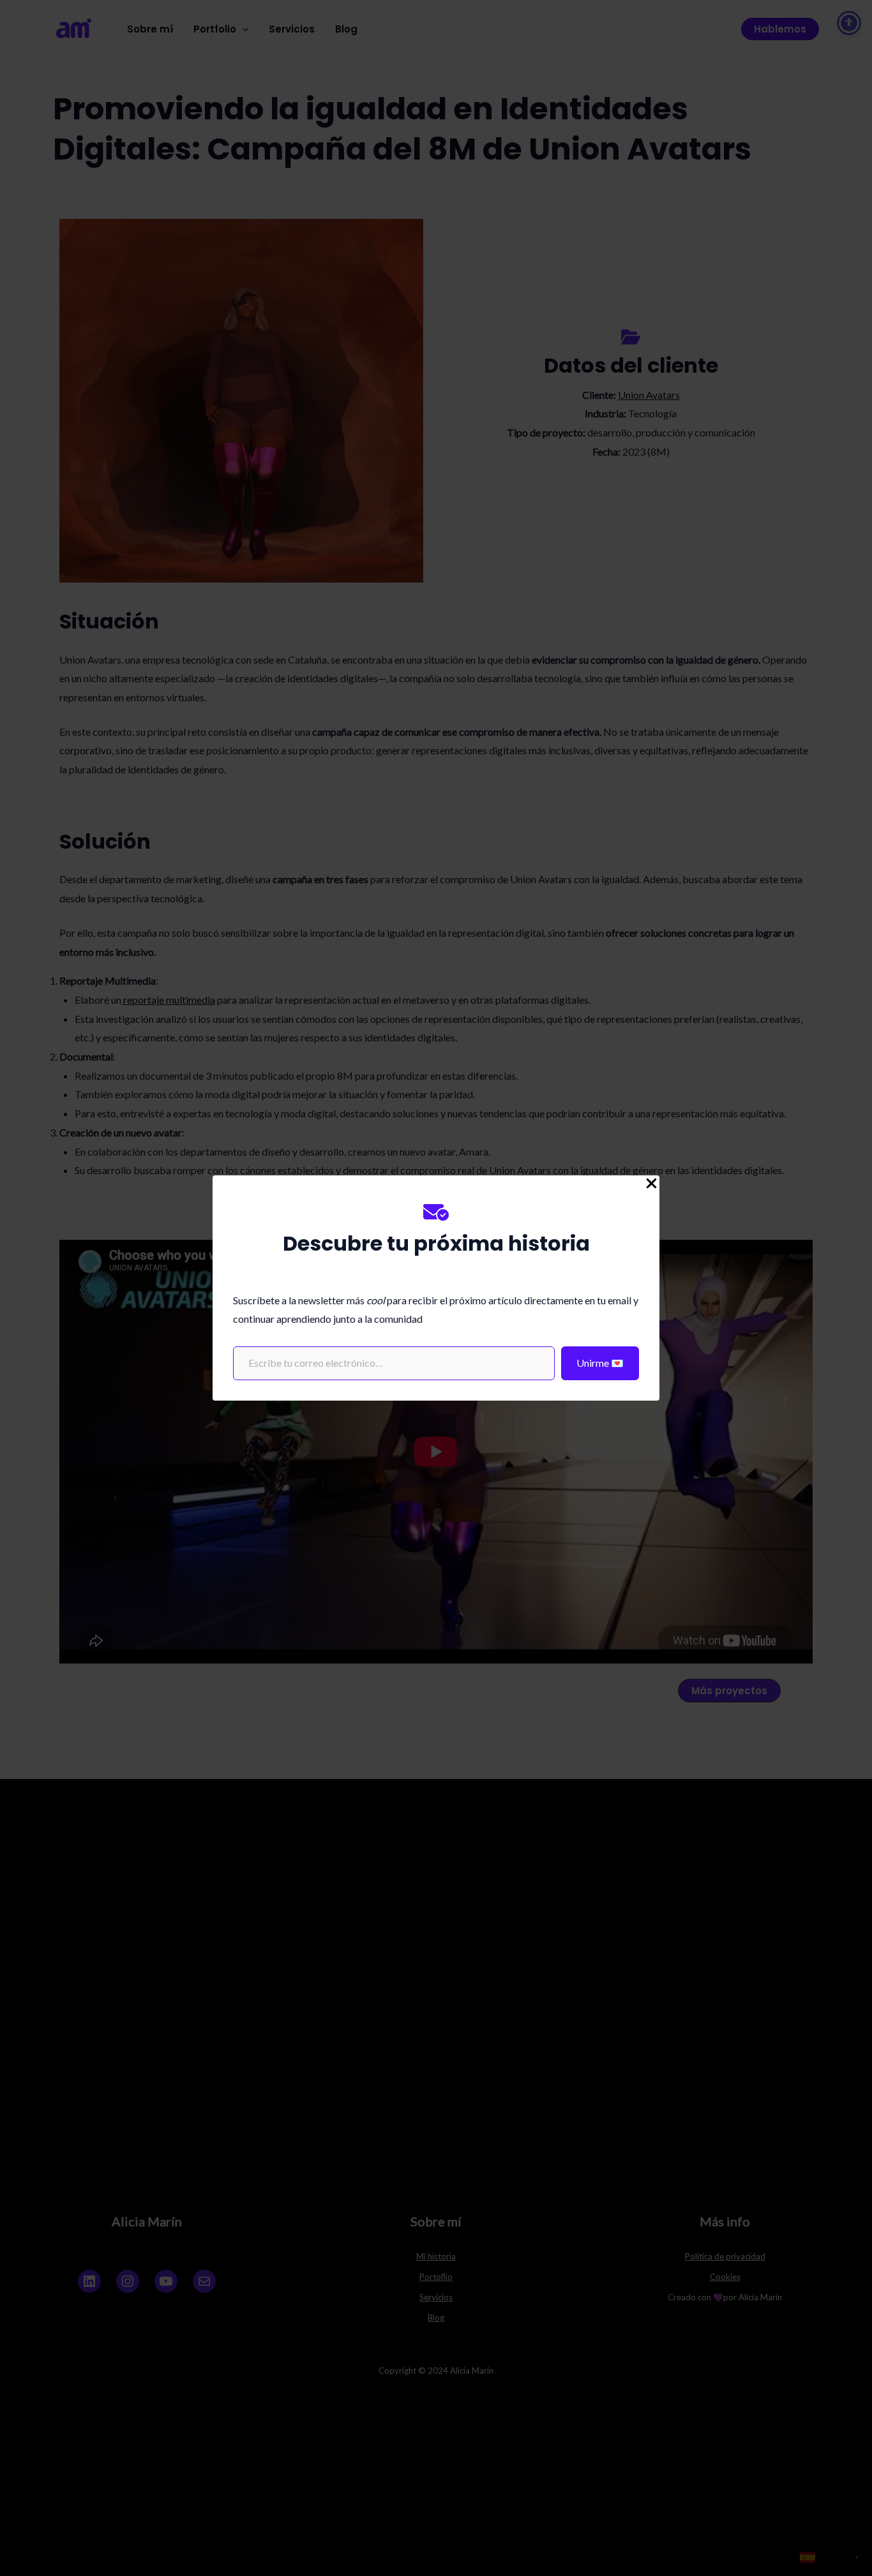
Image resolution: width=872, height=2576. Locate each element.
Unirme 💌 (600, 1363)
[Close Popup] (651, 1184)
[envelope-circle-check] (436, 1212)
